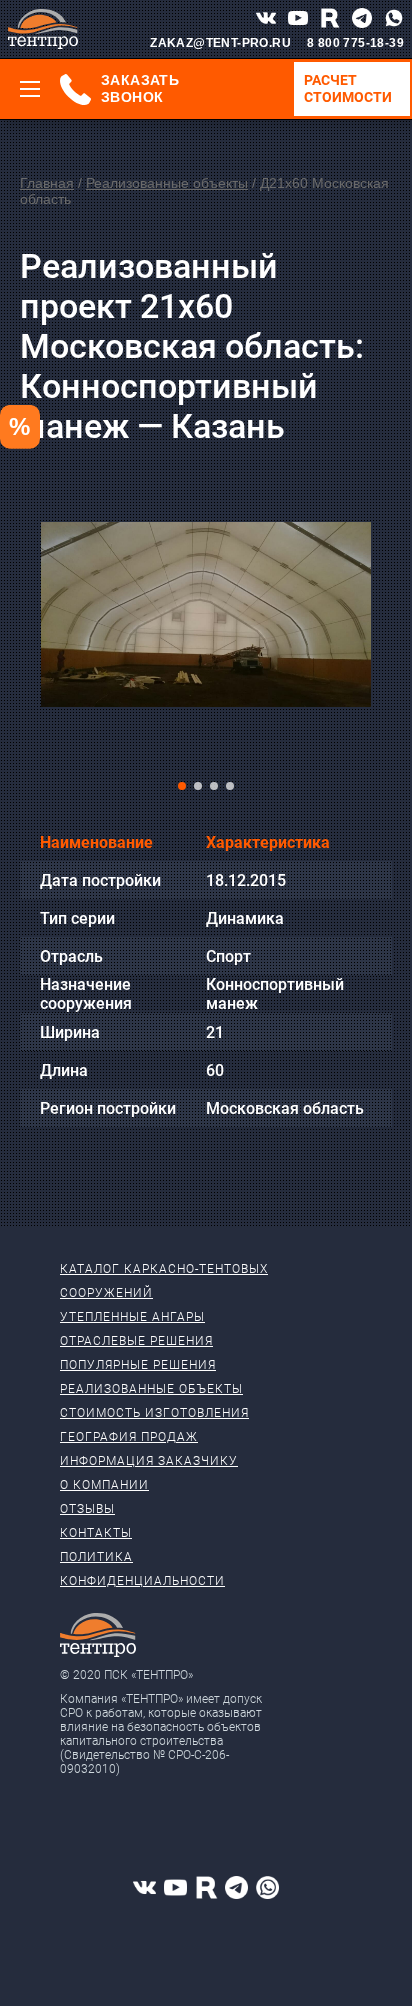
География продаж (129, 1437)
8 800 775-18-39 (355, 43)
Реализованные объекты (167, 183)
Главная (47, 183)
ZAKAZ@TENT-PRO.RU (220, 43)
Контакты (96, 1533)
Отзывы (87, 1509)
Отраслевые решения (136, 1341)
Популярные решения (138, 1365)
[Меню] (30, 89)
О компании (104, 1485)
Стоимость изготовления (154, 1413)
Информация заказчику (149, 1461)
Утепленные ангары (132, 1317)
